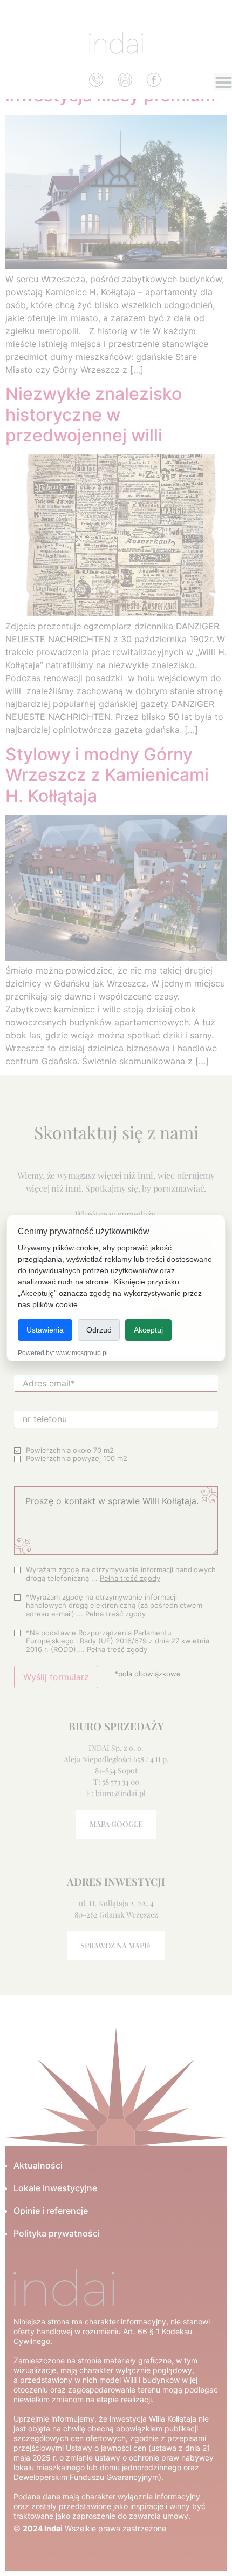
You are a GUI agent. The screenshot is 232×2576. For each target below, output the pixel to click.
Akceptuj (148, 1330)
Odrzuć (99, 1330)
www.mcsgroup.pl (82, 1353)
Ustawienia (45, 1330)
